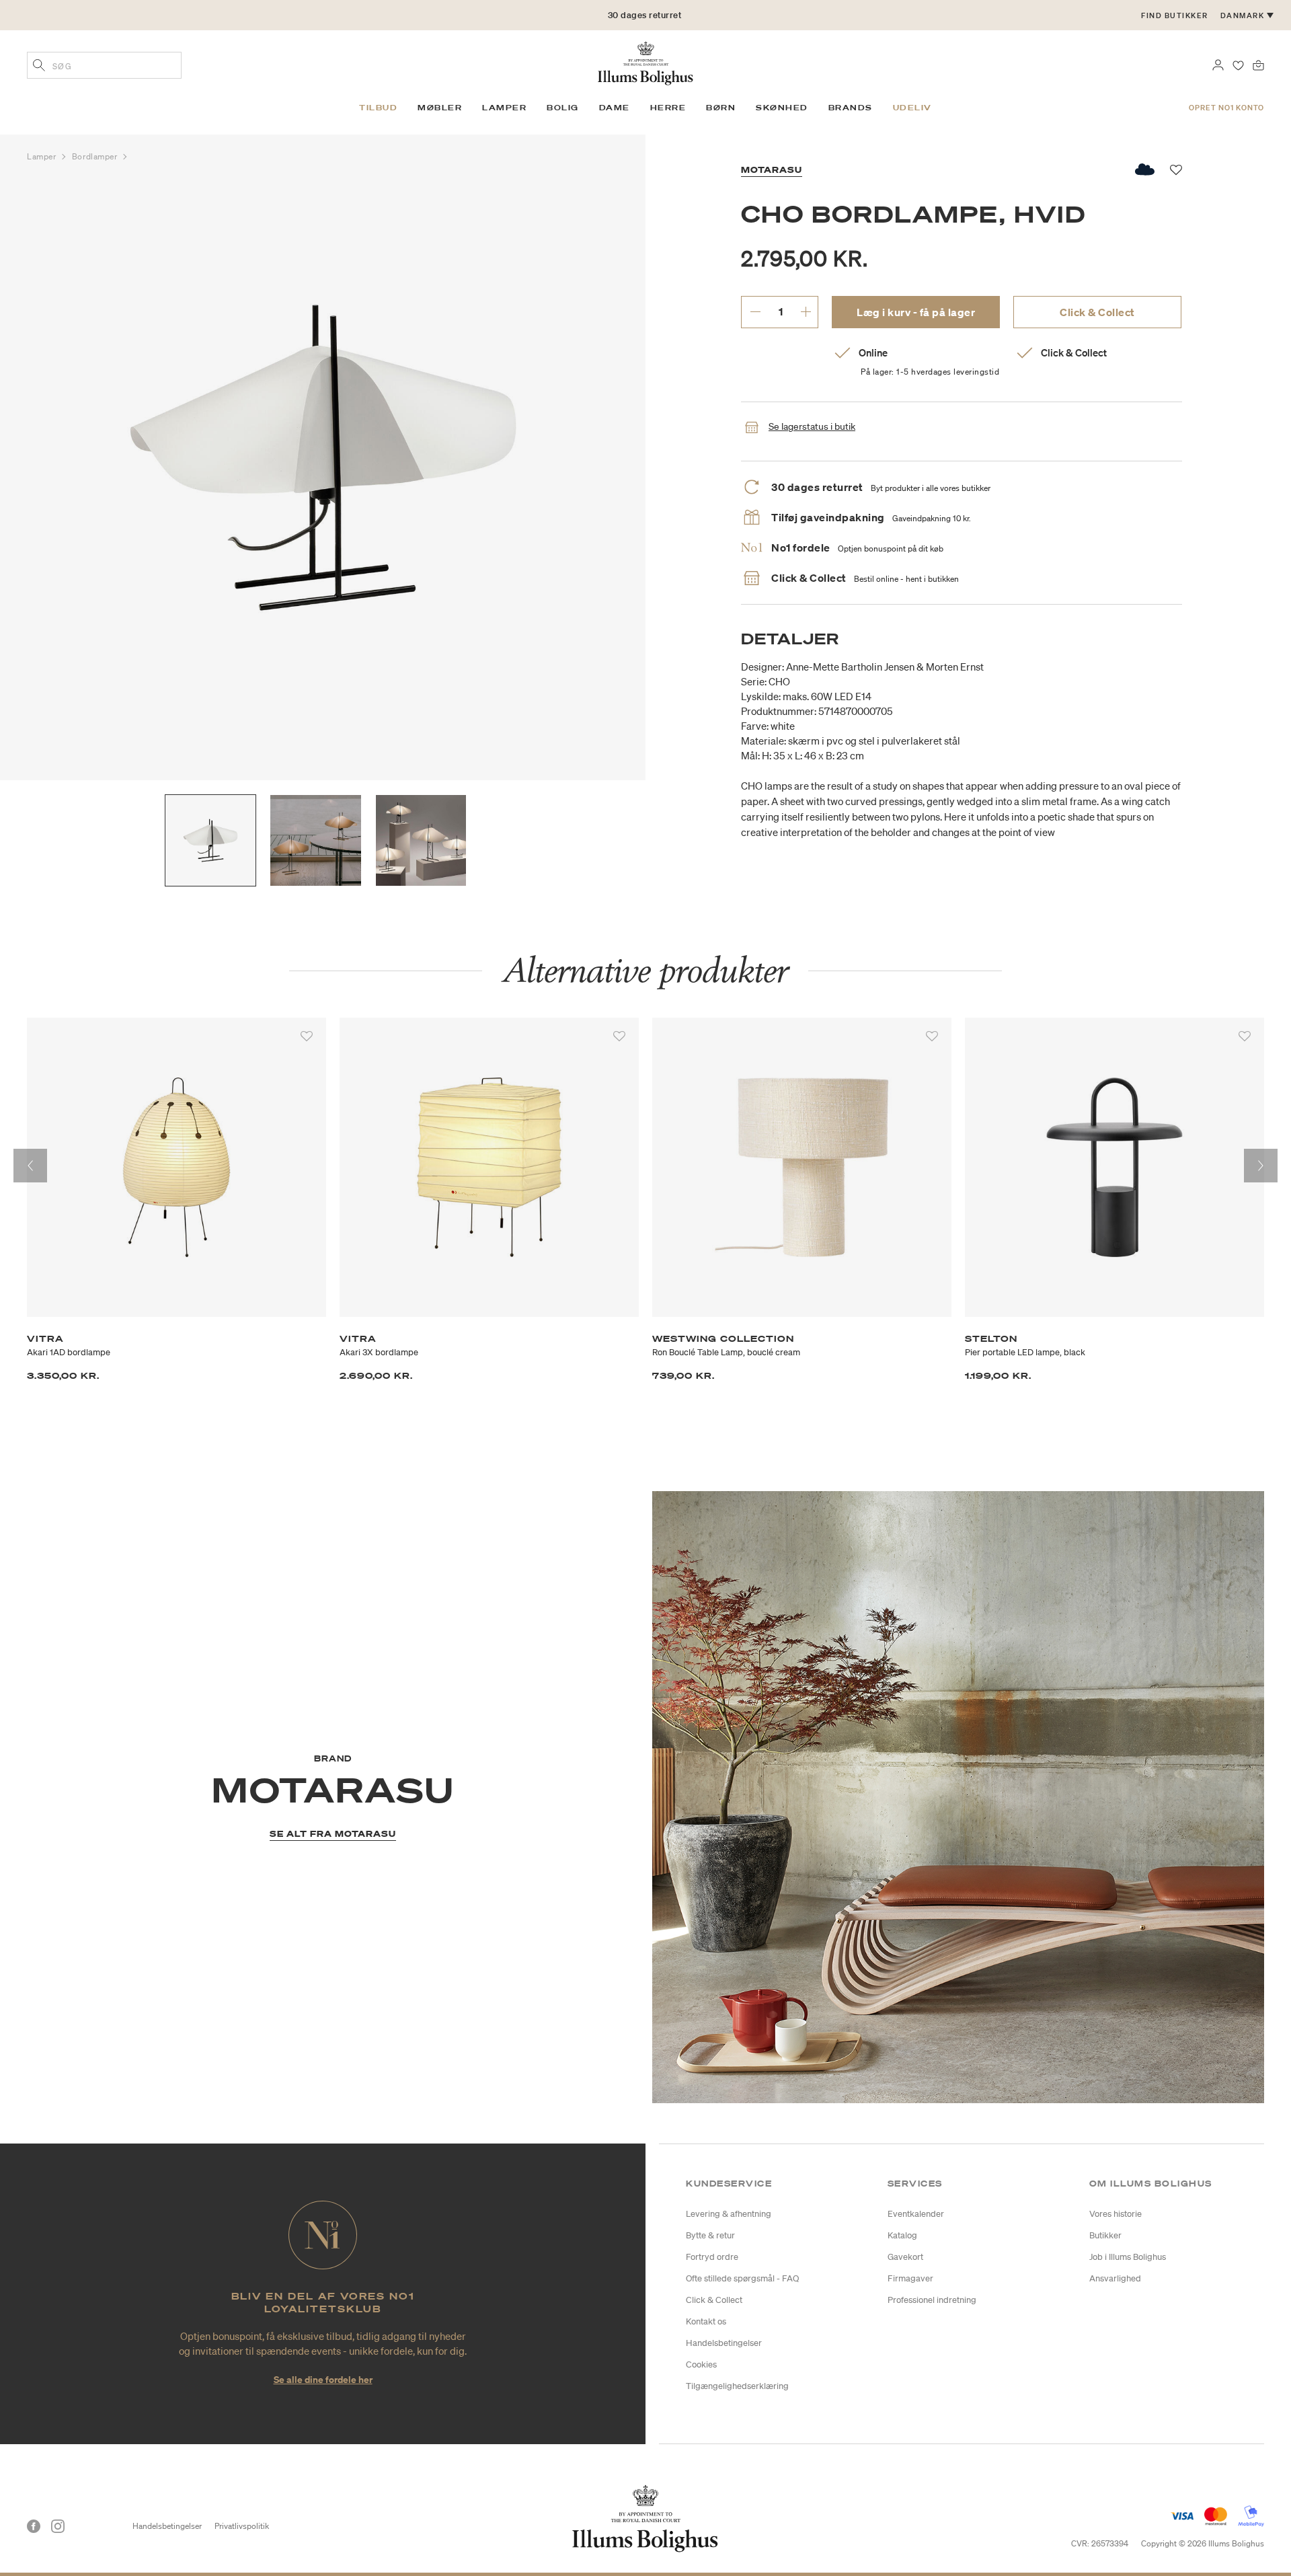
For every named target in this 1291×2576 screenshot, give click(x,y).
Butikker (1105, 2235)
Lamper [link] (504, 108)
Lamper (43, 156)
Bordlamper (96, 156)
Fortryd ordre (712, 2257)
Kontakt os (706, 2321)
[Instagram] (58, 2526)
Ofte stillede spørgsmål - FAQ (742, 2278)
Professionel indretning (932, 2300)
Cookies (701, 2364)
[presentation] (30, 1166)
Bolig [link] (563, 108)
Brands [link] (851, 108)
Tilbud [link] (378, 108)
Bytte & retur (710, 2235)
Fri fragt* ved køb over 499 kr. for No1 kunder (644, 15)
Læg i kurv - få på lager (916, 312)
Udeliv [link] (912, 108)
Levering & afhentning (729, 2214)
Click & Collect (1097, 312)
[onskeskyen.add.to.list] (1145, 169)
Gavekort (905, 2257)
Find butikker (1175, 15)
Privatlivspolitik (242, 2526)
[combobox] (104, 65)
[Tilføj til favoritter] (307, 1036)
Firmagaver (910, 2278)
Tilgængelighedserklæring (737, 2386)
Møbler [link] (440, 108)
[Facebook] (34, 2526)
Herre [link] (668, 108)
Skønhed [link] (782, 108)
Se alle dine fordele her (323, 2379)
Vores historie (1116, 2214)
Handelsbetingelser (724, 2343)
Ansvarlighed (1115, 2278)
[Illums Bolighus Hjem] (645, 62)
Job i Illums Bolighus (1128, 2257)
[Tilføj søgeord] (39, 67)
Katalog (902, 2235)
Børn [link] (721, 108)
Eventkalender (916, 2214)
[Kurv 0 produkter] (1258, 64)
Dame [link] (615, 108)
